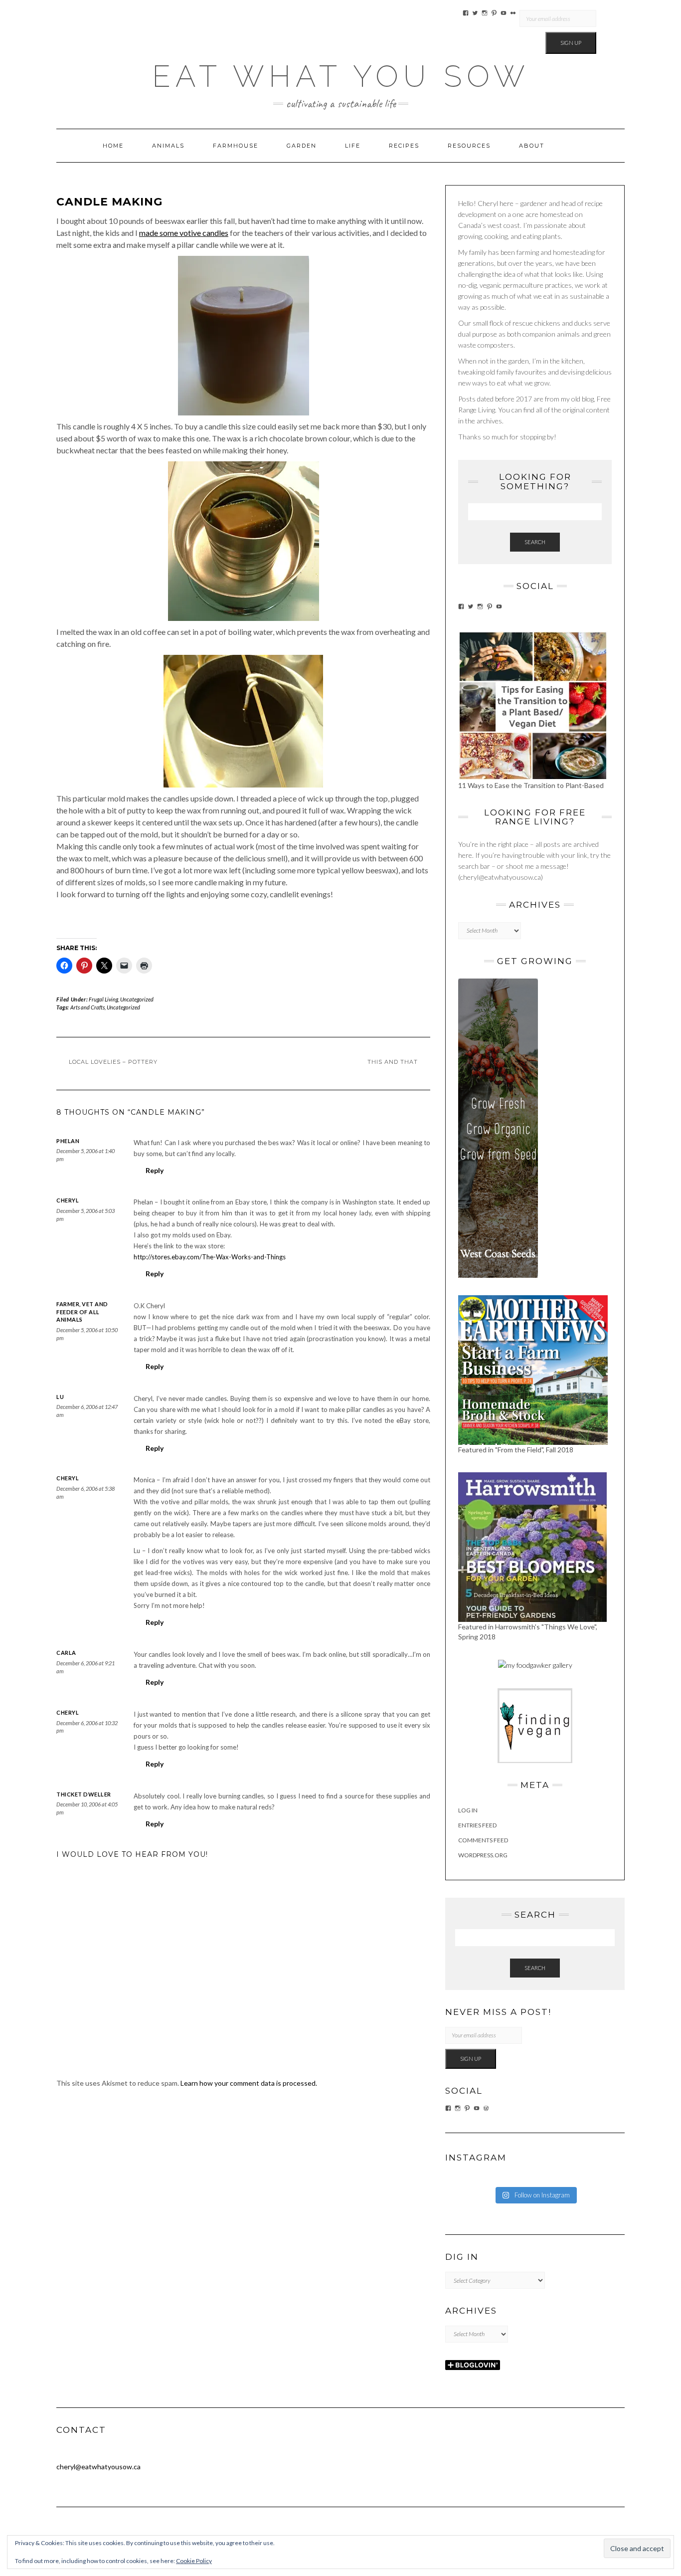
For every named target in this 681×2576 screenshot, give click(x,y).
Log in (468, 1810)
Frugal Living (103, 999)
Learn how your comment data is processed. (249, 2083)
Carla (66, 1653)
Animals (168, 146)
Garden (302, 146)
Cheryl (68, 1200)
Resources (469, 146)
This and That (393, 1062)
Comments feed (483, 1840)
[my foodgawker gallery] (535, 1665)
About (532, 146)
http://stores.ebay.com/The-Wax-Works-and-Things (210, 1257)
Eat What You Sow (341, 76)
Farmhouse (236, 146)
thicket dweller (84, 1794)
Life (353, 146)
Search (535, 542)
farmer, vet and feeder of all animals (82, 1312)
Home (113, 146)
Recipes (404, 146)
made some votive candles (184, 233)
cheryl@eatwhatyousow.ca (98, 2467)
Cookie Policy (194, 2561)
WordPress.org (483, 1855)
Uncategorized (137, 999)
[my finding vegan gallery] (535, 1725)
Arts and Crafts (87, 1007)
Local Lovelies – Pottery (113, 1062)
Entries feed (477, 1825)
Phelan (68, 1141)
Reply (155, 1170)
